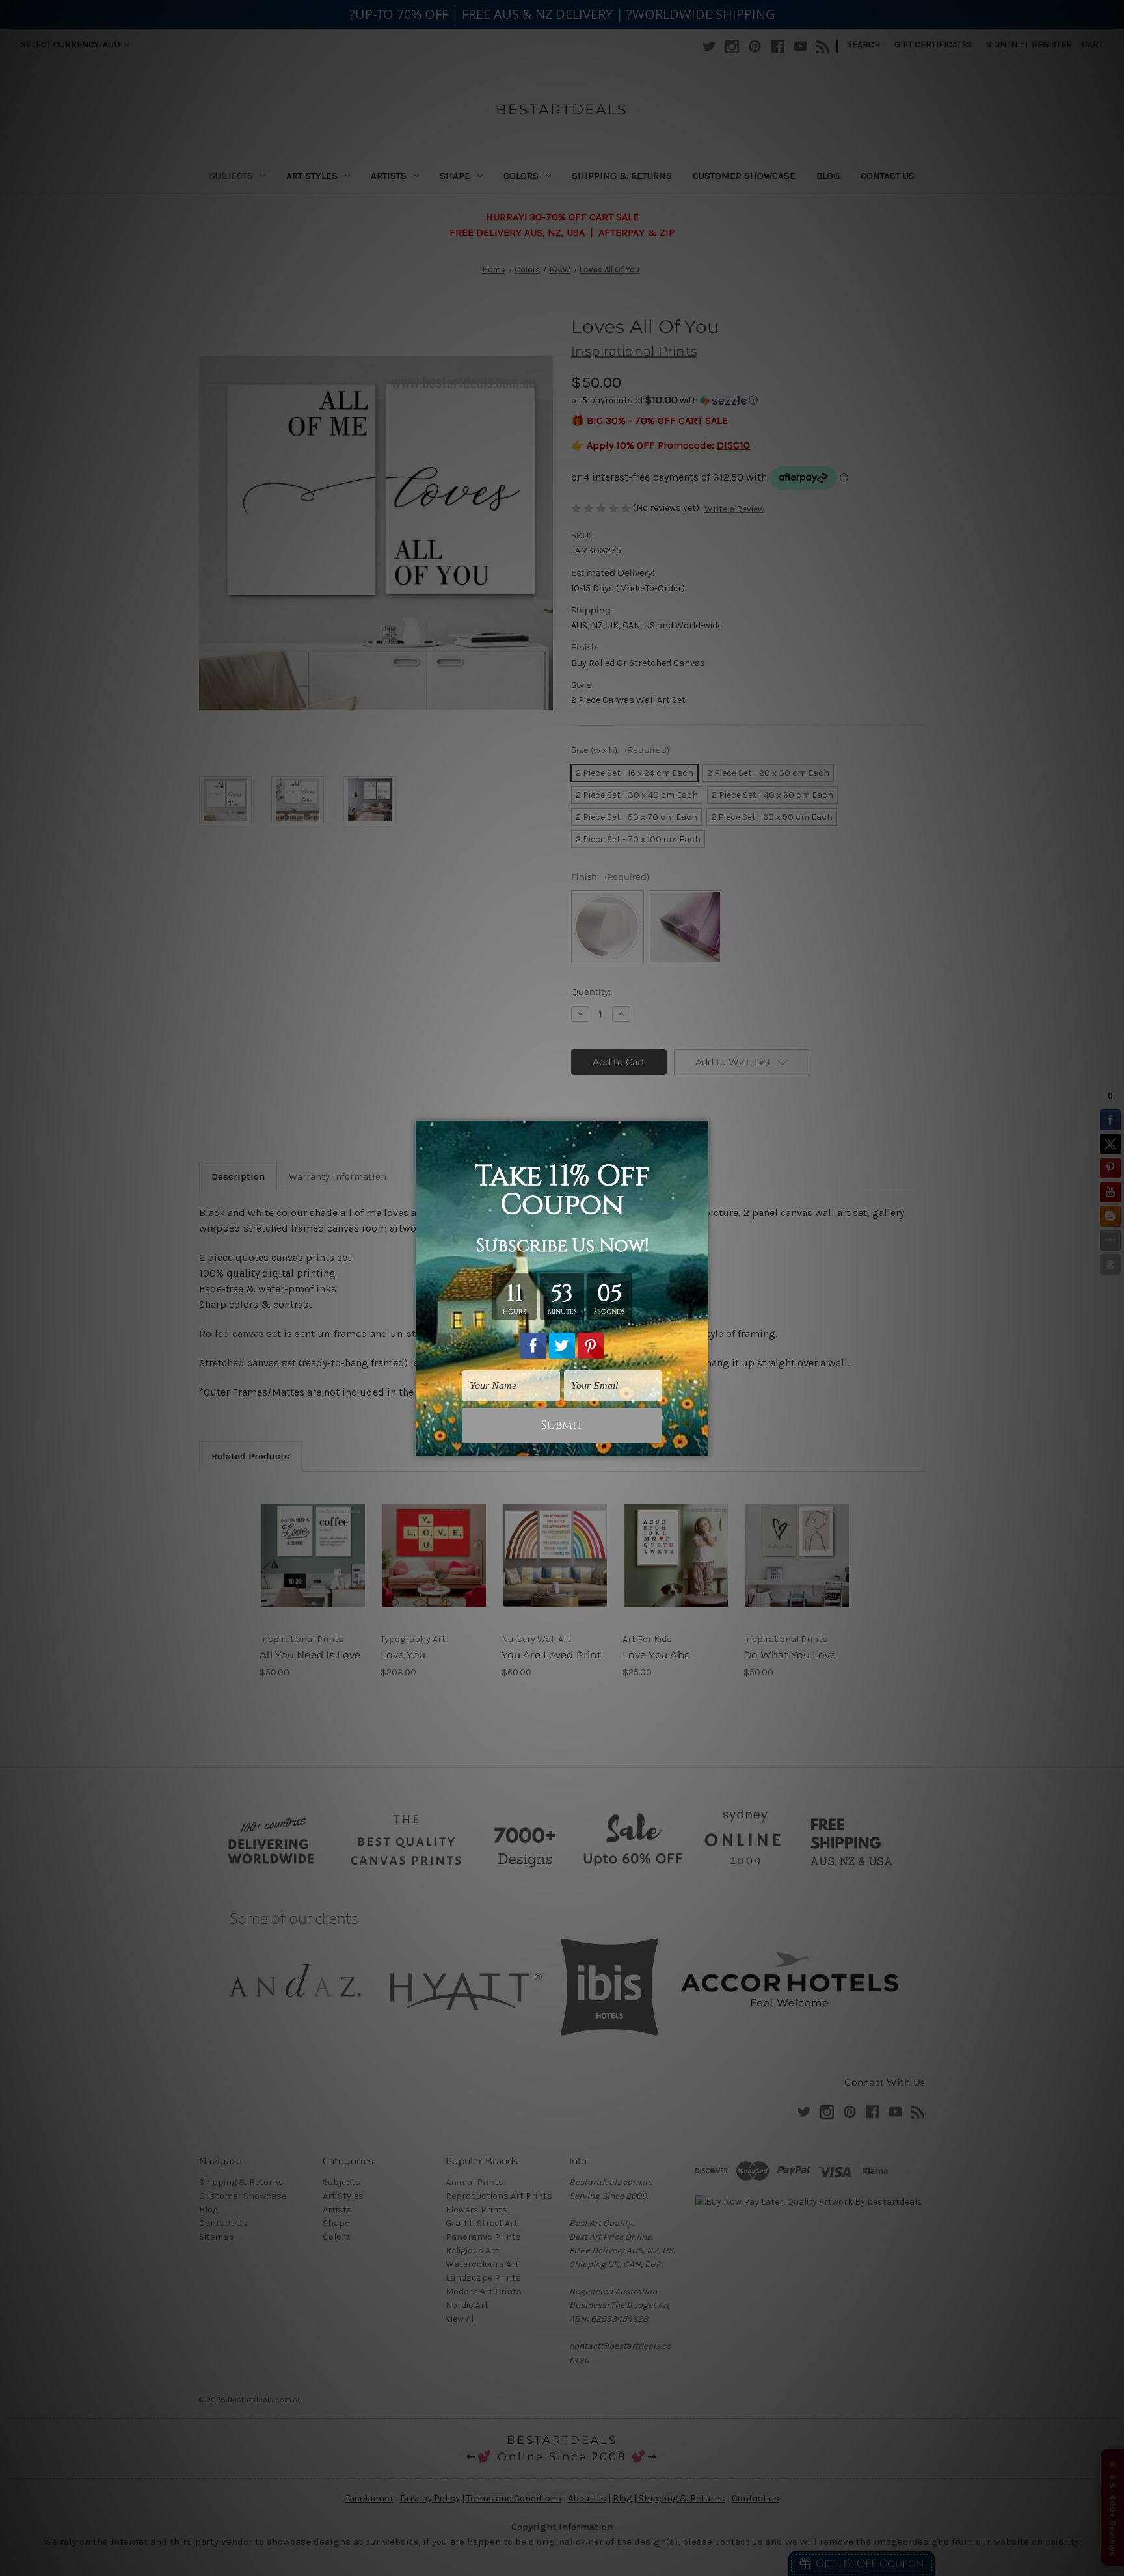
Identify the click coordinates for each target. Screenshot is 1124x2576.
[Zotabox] (700, 1444)
